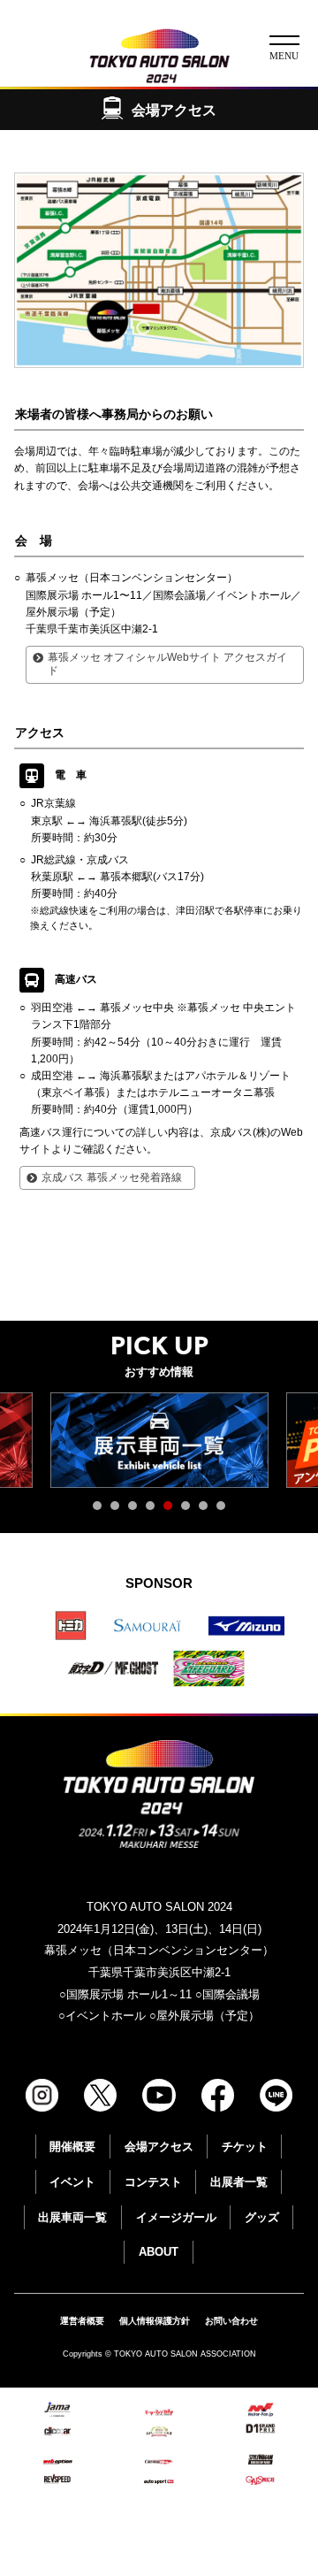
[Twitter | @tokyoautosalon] (100, 2095)
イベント (72, 2182)
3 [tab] (137, 1510)
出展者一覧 (239, 2182)
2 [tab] (119, 1510)
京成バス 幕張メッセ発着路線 (112, 1177)
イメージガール (176, 2217)
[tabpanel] (159, 1440)
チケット (245, 2147)
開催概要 (72, 2147)
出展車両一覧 (72, 2217)
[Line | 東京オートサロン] (276, 2095)
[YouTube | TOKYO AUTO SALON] (159, 2095)
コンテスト (153, 2182)
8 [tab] (225, 1510)
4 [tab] (155, 1510)
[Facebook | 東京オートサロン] (218, 2095)
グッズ (262, 2217)
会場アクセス (159, 2147)
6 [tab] (190, 1510)
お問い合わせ (231, 2321)
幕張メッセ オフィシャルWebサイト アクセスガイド (167, 664)
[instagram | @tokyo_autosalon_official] (42, 2095)
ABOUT (159, 2252)
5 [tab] (172, 1510)
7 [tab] (208, 1510)
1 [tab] (102, 1510)
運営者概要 (82, 2321)
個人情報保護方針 (155, 2321)
